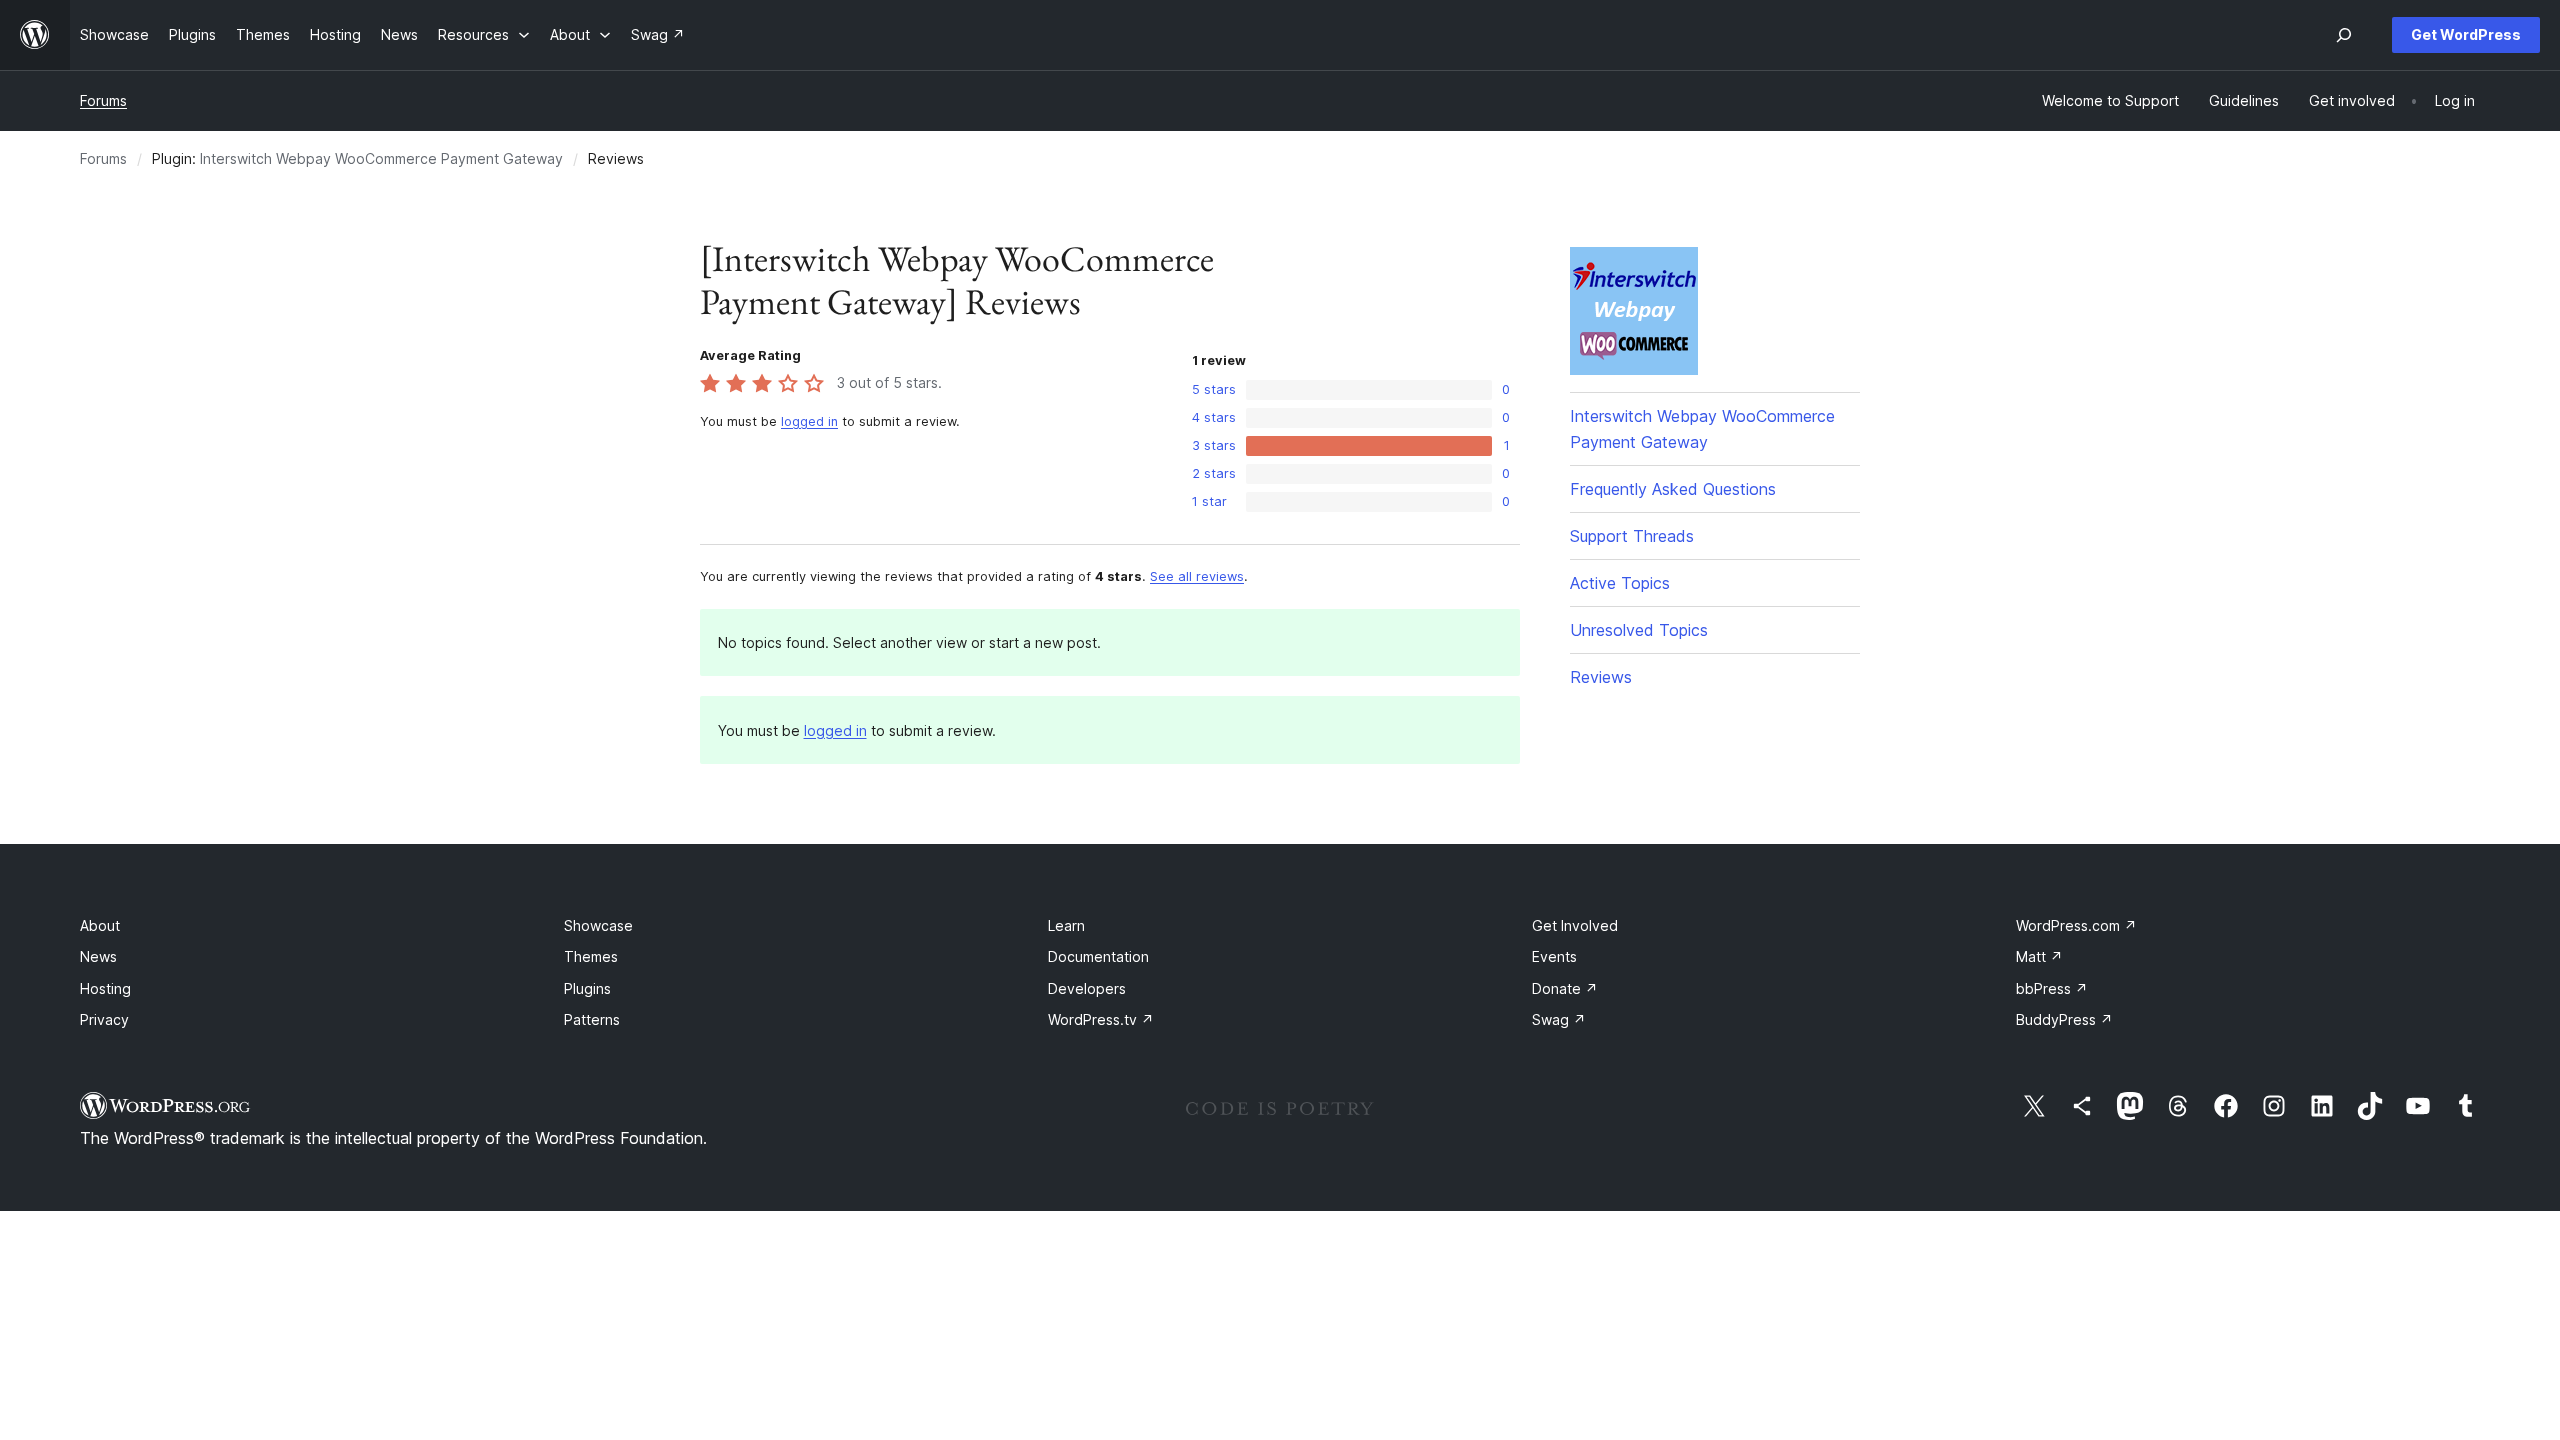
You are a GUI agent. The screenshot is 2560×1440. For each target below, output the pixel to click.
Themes (591, 956)
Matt (2039, 956)
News (98, 956)
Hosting (105, 988)
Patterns (592, 1019)
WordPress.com (2076, 925)
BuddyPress (2064, 1019)
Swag (1559, 1019)
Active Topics (1620, 583)
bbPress (2052, 988)
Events (1554, 956)
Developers (1087, 988)
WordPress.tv (1101, 1019)
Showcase (598, 925)
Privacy (104, 1019)
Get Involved (1575, 925)
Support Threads (1632, 536)
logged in (809, 421)
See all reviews (1197, 576)
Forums (103, 100)
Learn (1066, 925)
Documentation (1098, 956)
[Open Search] (2344, 35)
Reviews (1601, 677)
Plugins (587, 988)
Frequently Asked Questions (1673, 489)
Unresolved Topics (1639, 630)
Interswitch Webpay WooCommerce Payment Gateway (381, 158)
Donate (1565, 988)
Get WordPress (2466, 34)
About (100, 925)
